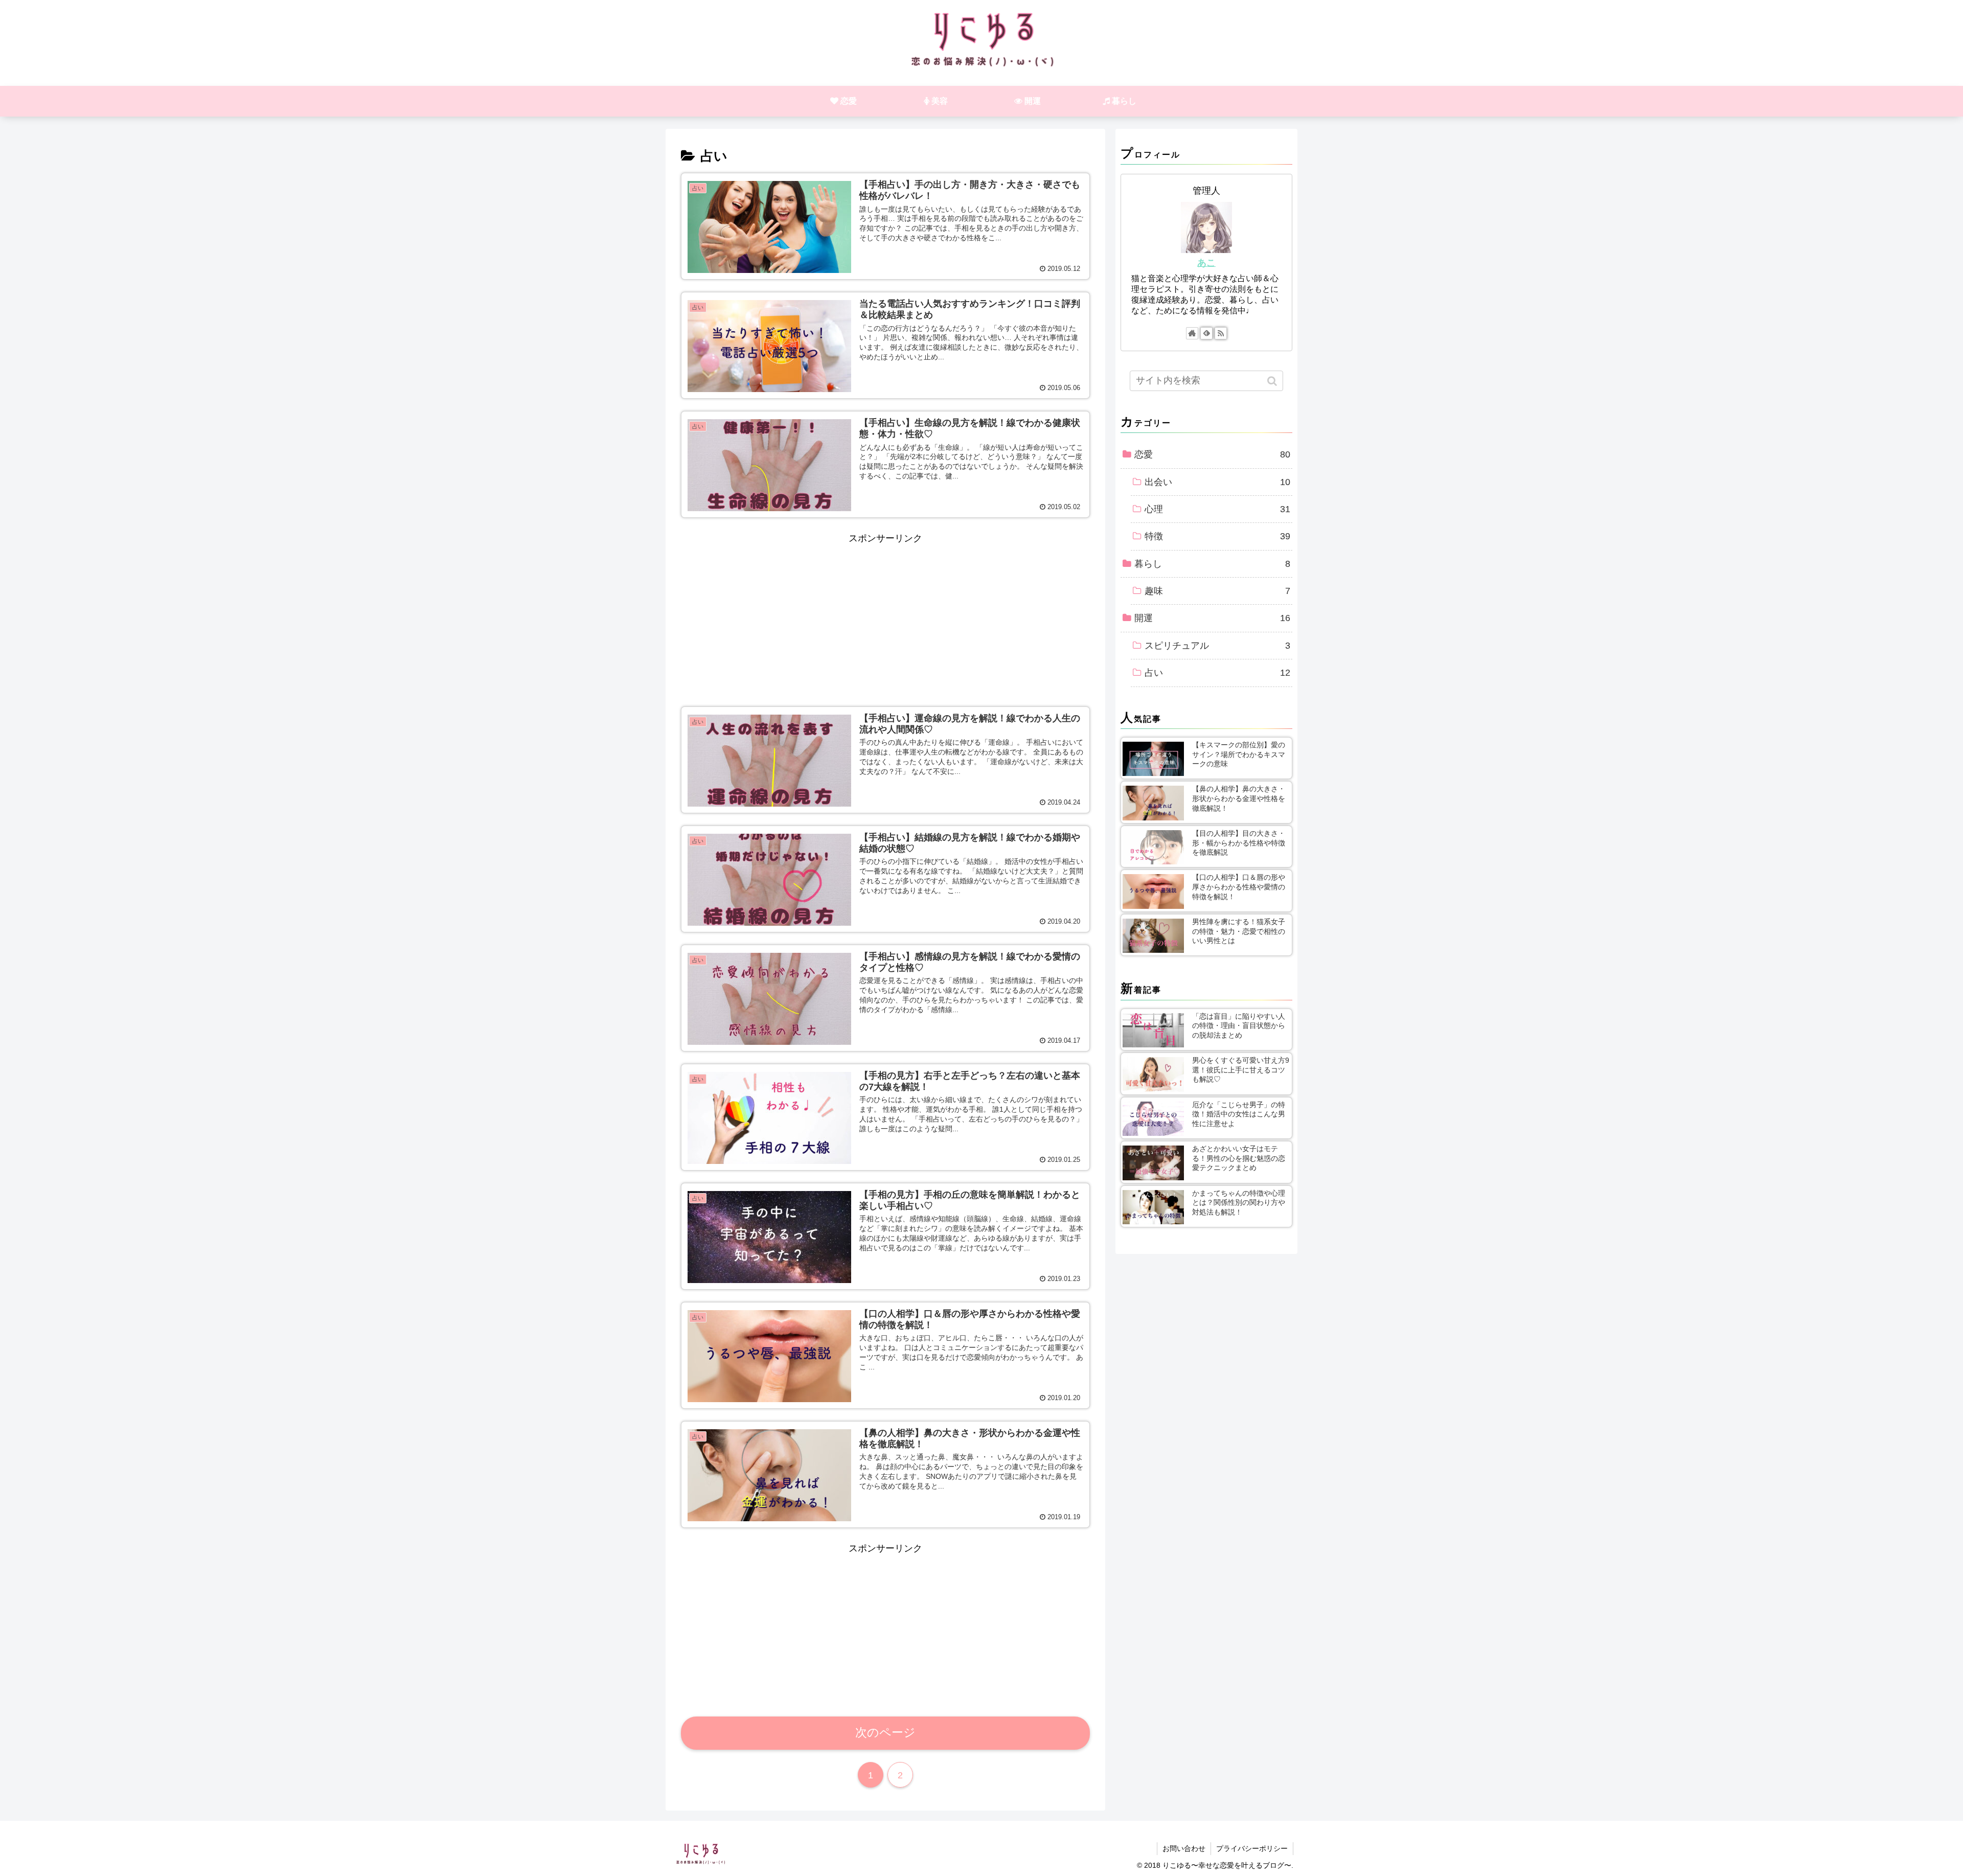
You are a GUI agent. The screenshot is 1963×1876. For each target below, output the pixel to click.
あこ (1206, 263)
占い (1217, 673)
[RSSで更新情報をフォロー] (1221, 333)
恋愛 (1212, 454)
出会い (1217, 482)
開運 (1212, 618)
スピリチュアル (1217, 646)
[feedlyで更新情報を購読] (1206, 333)
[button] (1273, 381)
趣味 (1217, 591)
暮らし (1212, 564)
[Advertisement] (885, 619)
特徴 (1217, 536)
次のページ (885, 1733)
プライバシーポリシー (1252, 1848)
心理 (1217, 509)
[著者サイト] (1192, 333)
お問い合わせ (1184, 1848)
